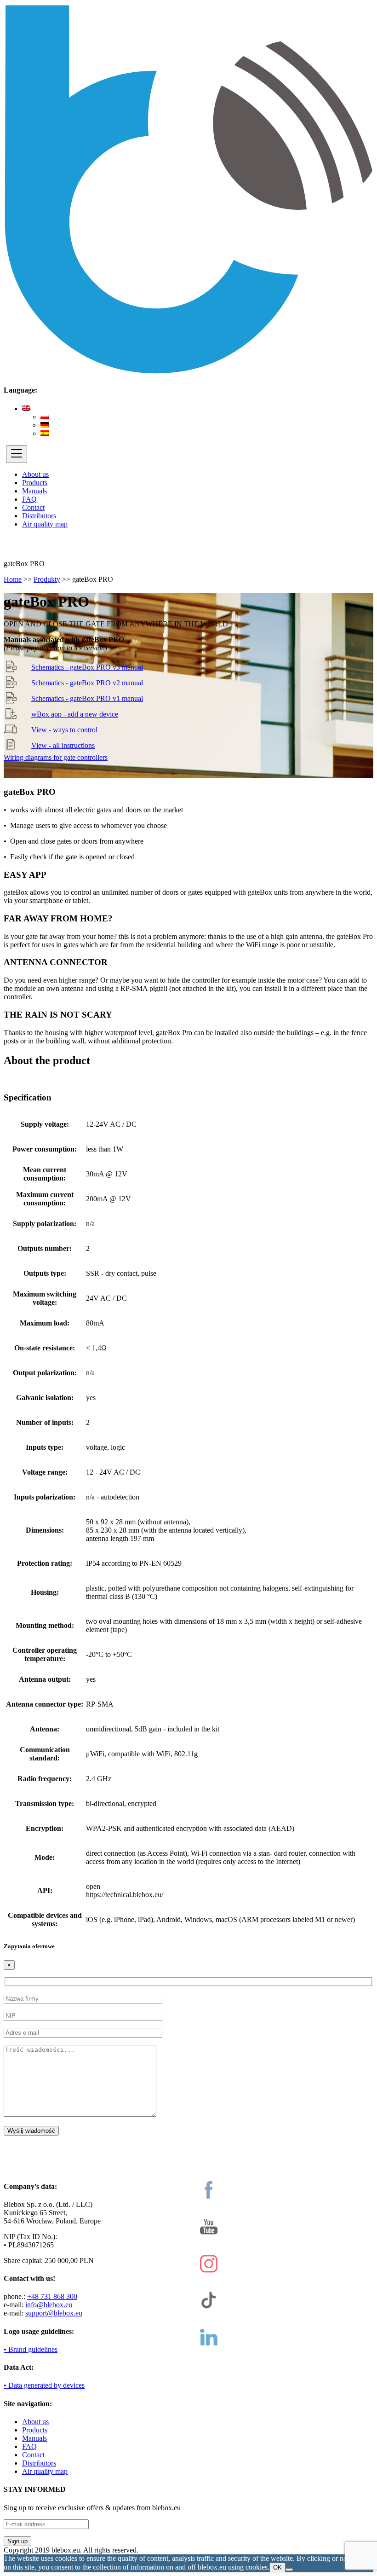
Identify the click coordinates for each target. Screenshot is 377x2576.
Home (13, 579)
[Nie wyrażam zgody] (289, 2570)
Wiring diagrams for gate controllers (56, 757)
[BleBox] (5, 458)
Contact (33, 507)
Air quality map (45, 524)
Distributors (39, 516)
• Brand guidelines (31, 2349)
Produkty (47, 579)
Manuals (34, 491)
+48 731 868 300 (52, 2296)
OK (277, 2567)
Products (35, 483)
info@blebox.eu (49, 2305)
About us (35, 474)
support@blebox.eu (54, 2313)
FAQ (29, 499)
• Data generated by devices (44, 2385)
